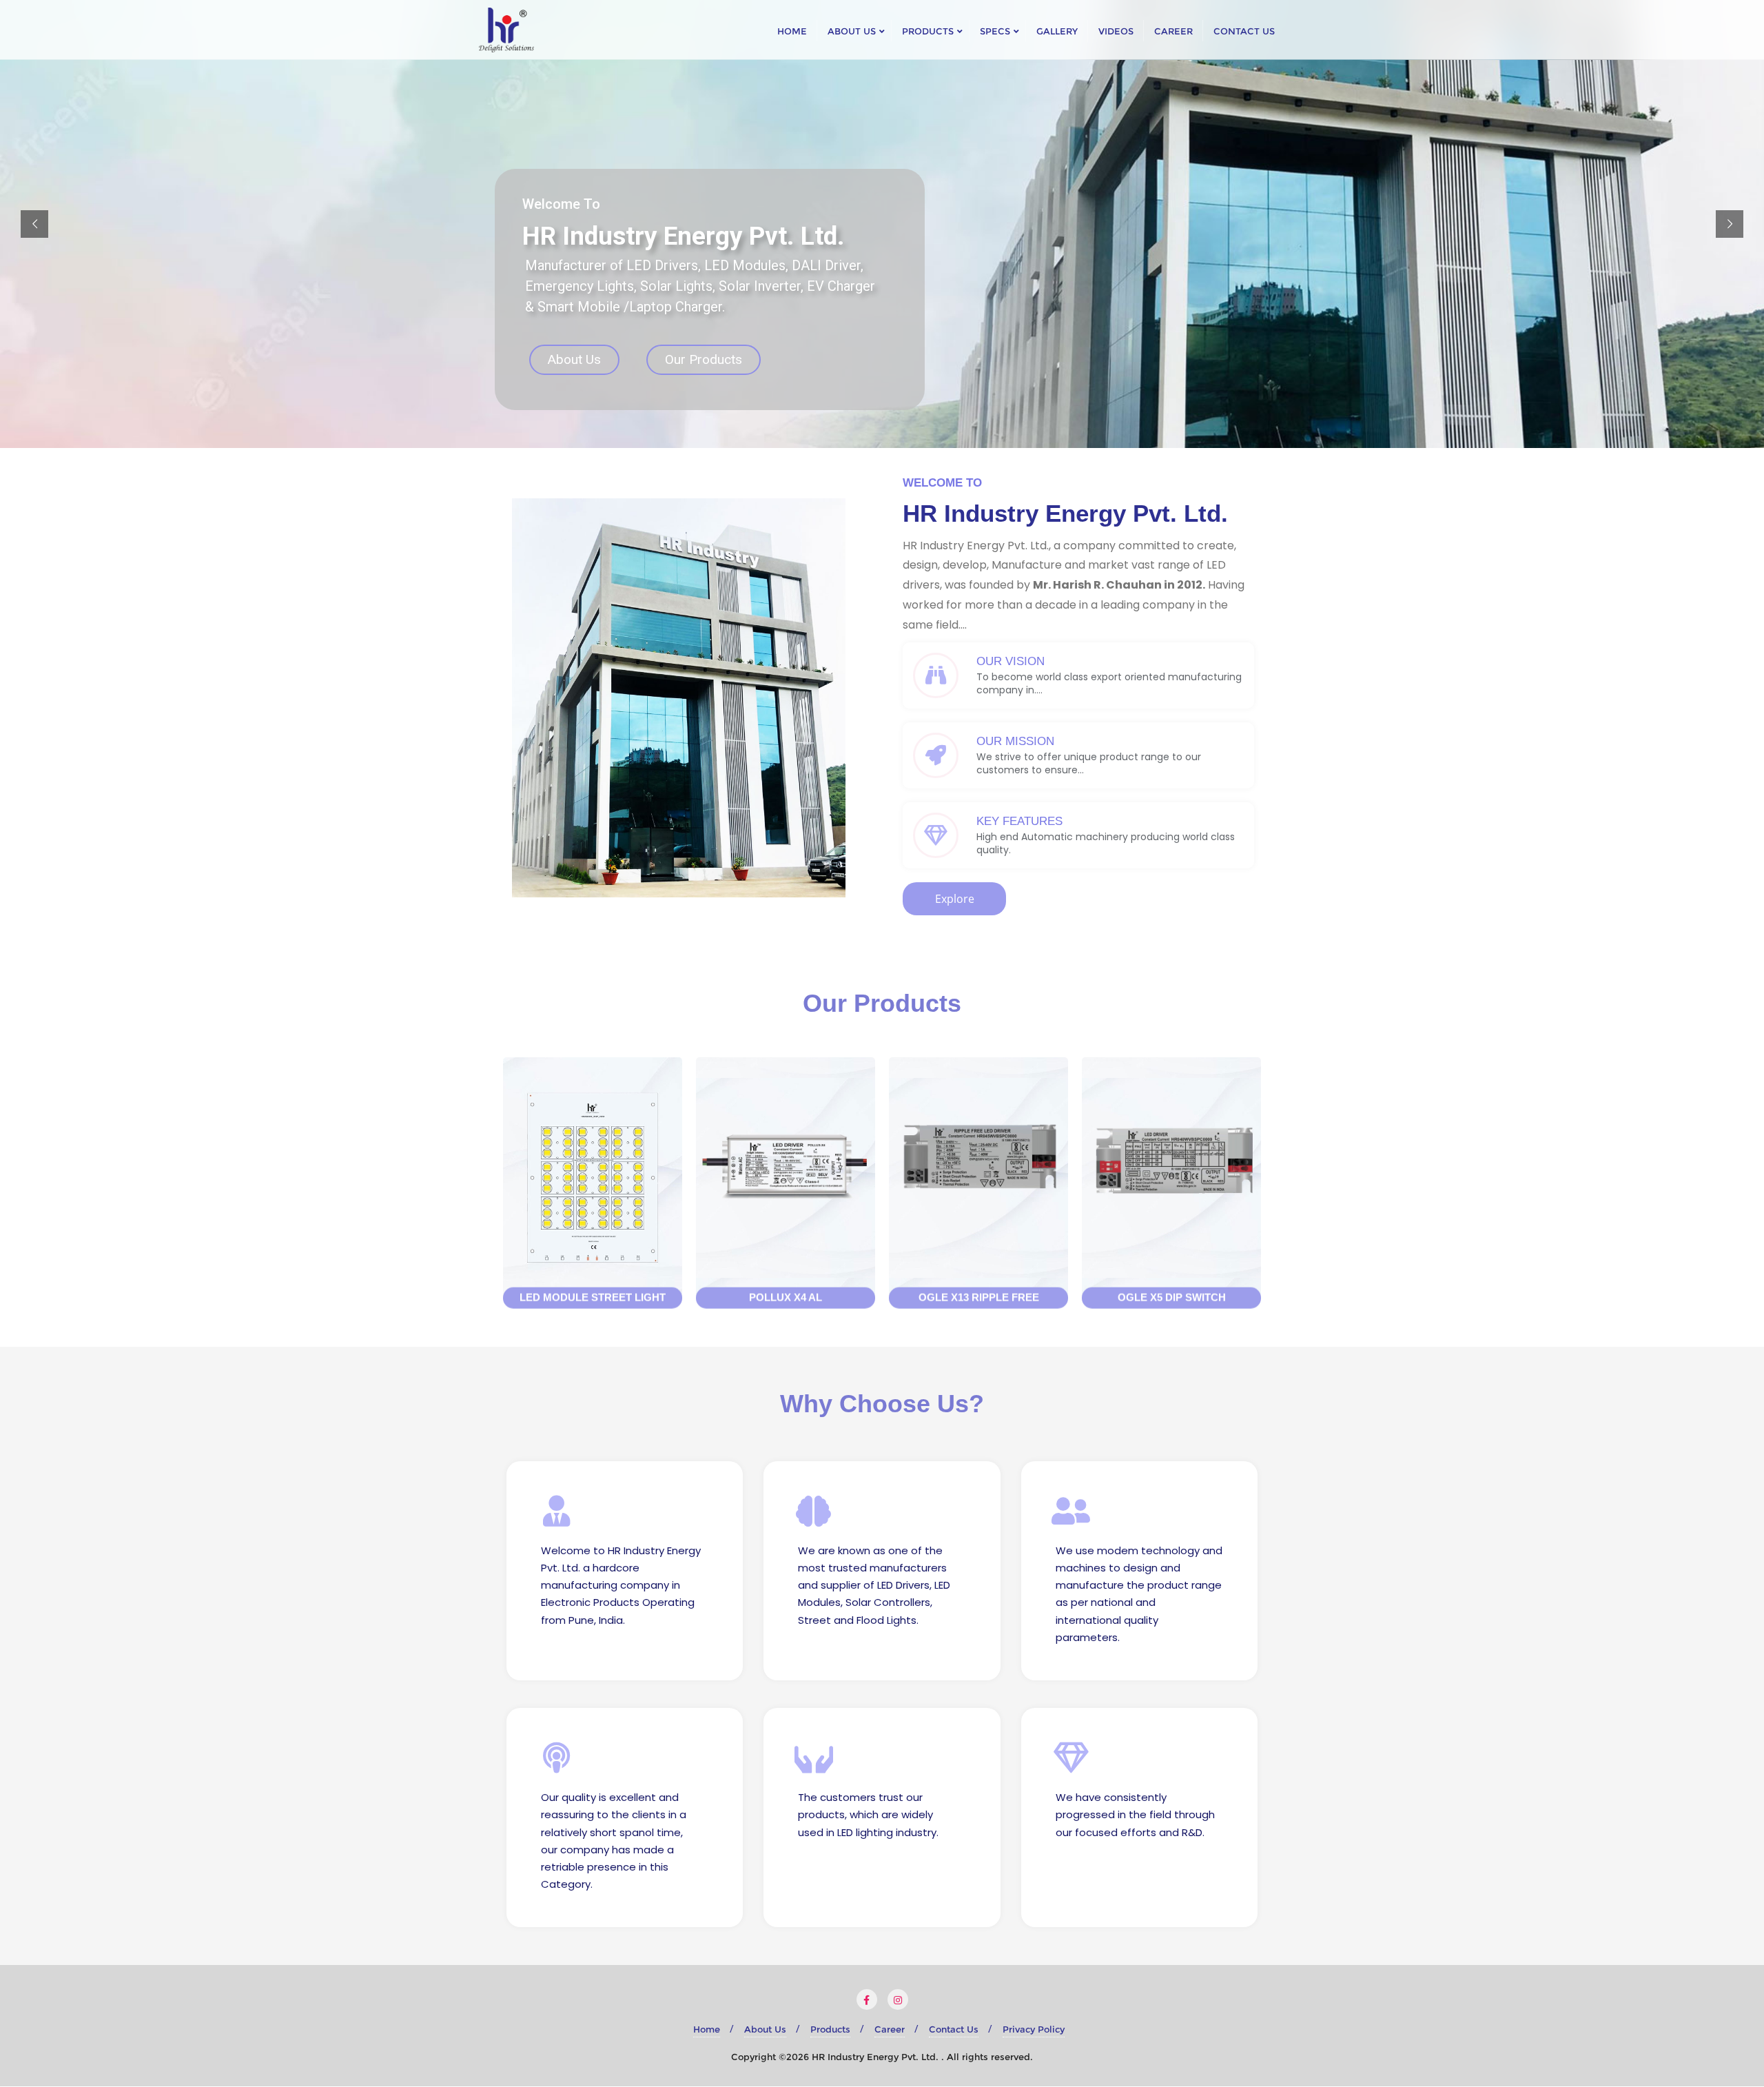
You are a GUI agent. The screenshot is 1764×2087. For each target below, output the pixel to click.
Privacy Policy (1034, 2029)
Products (830, 2029)
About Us (574, 359)
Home (707, 2029)
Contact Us (954, 2029)
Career (890, 2029)
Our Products (704, 359)
